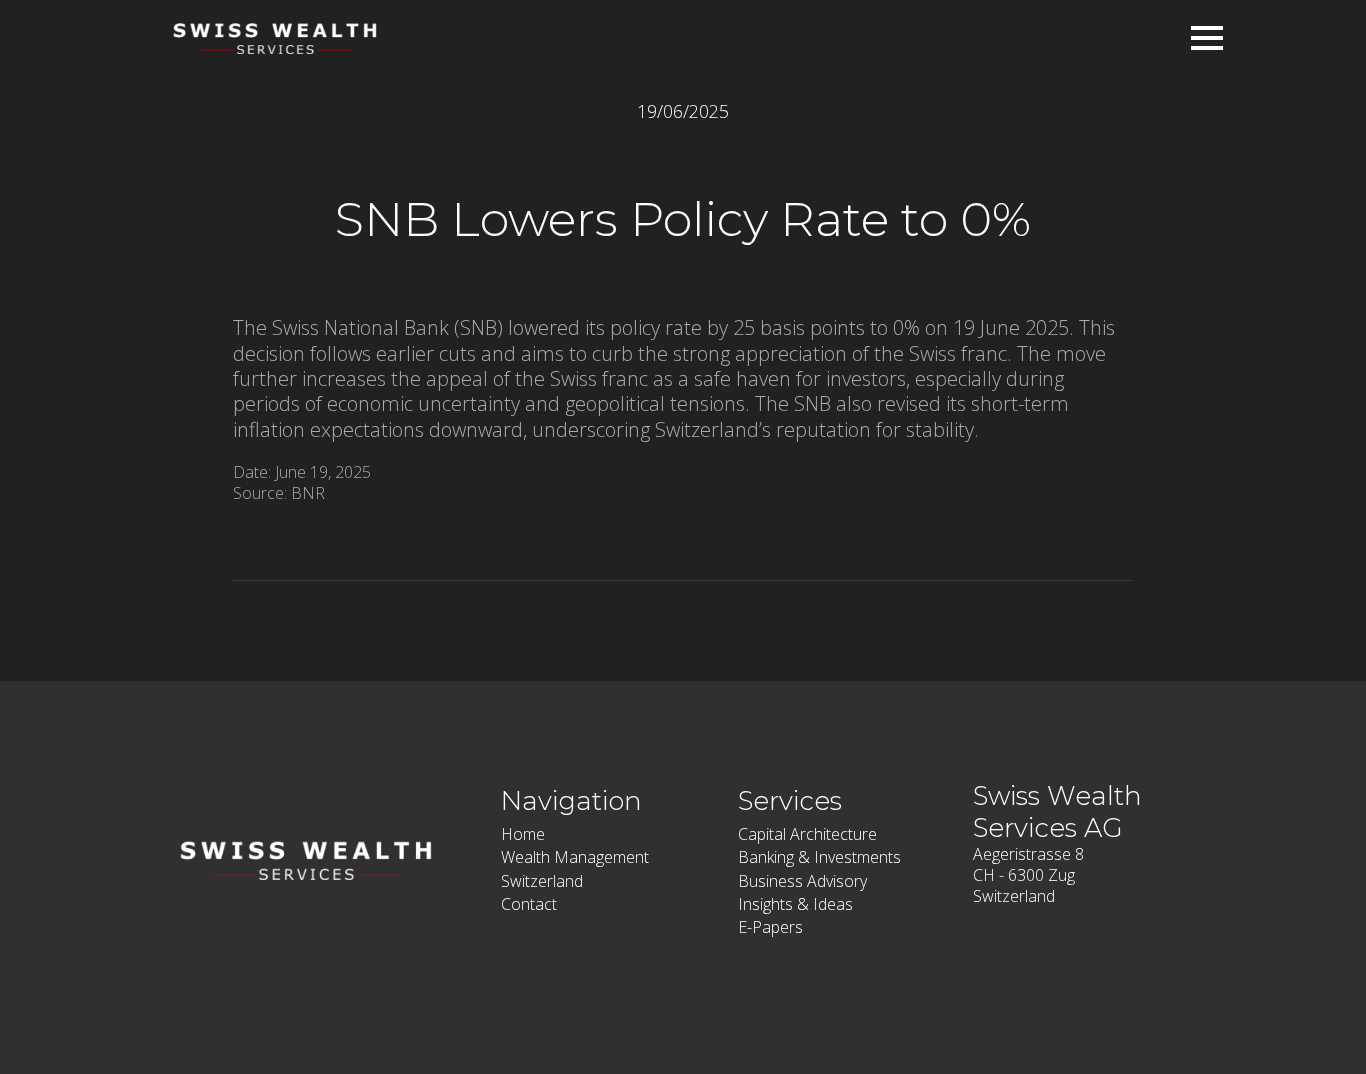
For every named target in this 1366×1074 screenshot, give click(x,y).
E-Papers (770, 927)
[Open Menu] (1207, 38)
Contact (529, 904)
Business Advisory (802, 881)
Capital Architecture (807, 834)
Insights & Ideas (795, 904)
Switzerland (542, 881)
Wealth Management (575, 857)
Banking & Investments (819, 857)
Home (523, 834)
